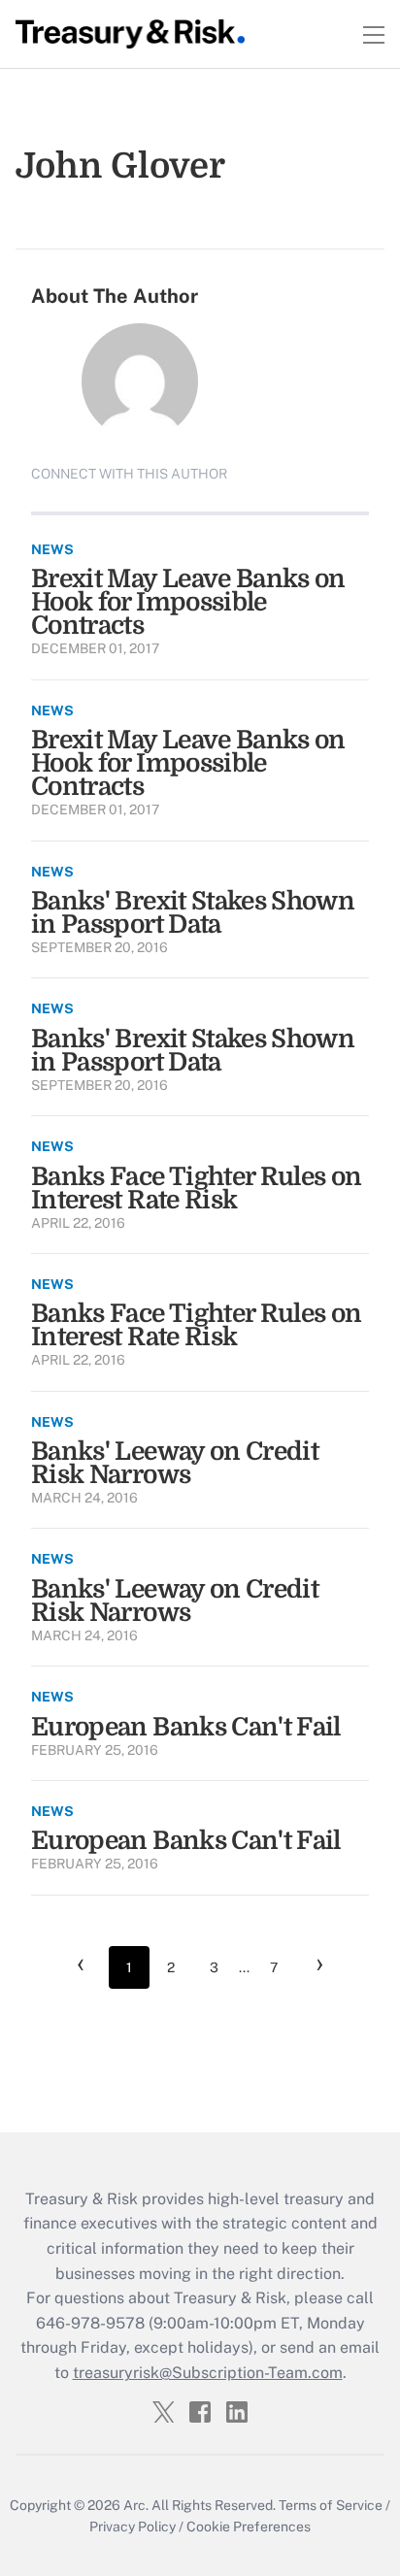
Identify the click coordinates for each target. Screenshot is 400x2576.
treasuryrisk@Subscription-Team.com (208, 2373)
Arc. (136, 2505)
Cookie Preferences (249, 2526)
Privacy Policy (133, 2526)
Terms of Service (331, 2505)
